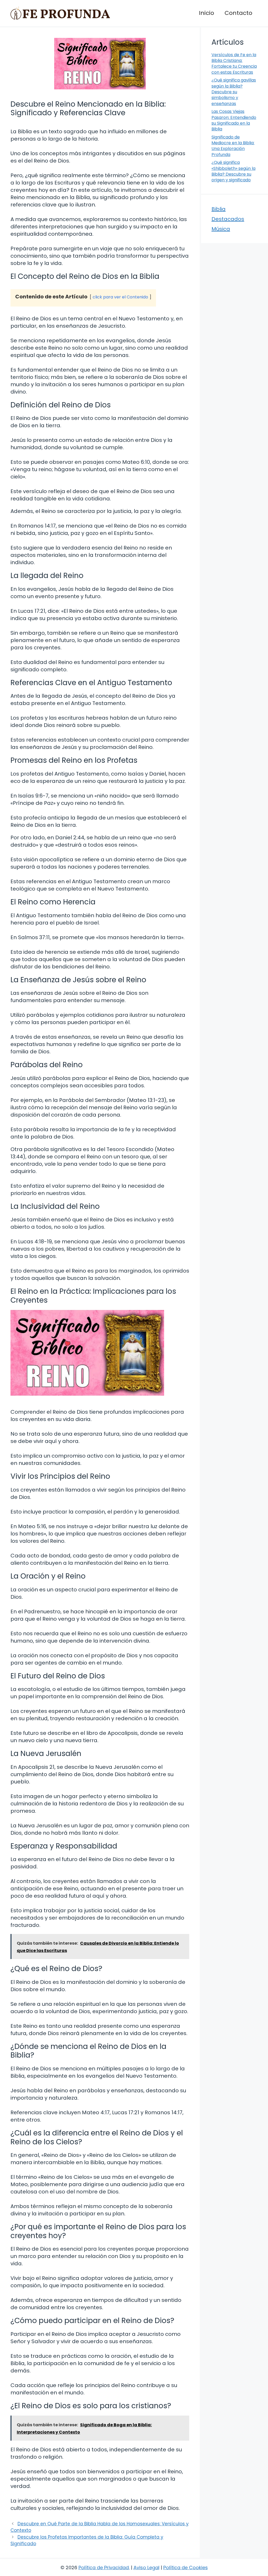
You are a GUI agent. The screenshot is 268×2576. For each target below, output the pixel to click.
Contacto (238, 13)
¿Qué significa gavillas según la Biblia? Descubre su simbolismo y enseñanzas (234, 92)
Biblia (219, 209)
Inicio (206, 13)
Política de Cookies (186, 2568)
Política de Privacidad (104, 2568)
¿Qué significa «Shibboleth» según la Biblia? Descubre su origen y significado (233, 171)
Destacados (228, 219)
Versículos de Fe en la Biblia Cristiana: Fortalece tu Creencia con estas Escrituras (234, 63)
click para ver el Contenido (120, 297)
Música (221, 229)
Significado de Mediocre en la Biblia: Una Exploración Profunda (233, 146)
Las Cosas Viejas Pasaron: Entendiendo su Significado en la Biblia (234, 120)
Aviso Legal (146, 2568)
